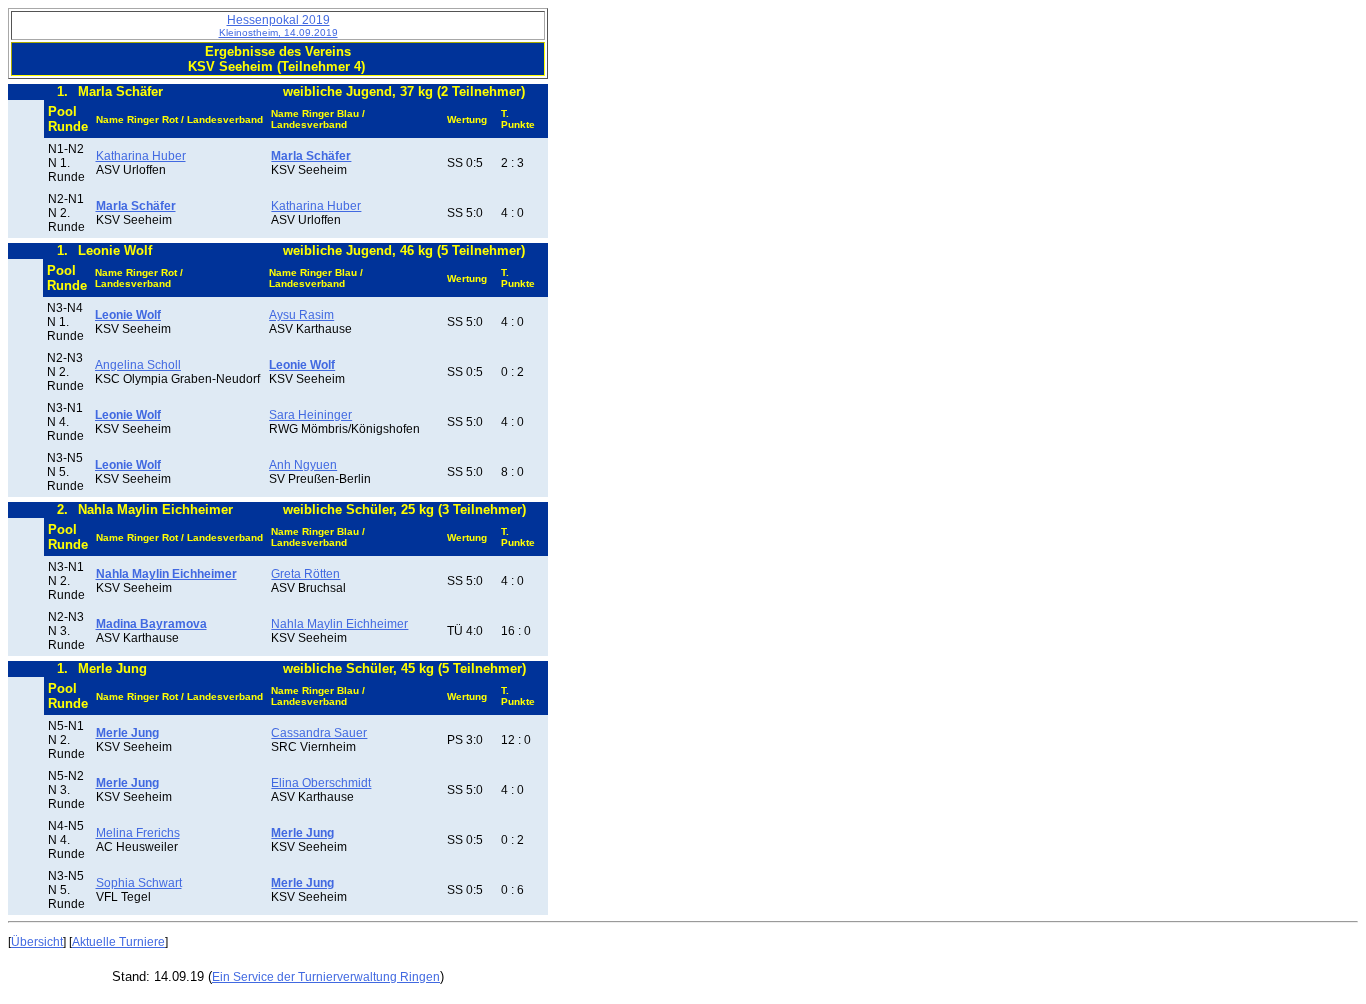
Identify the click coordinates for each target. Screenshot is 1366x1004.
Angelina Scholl (138, 365)
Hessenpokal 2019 (278, 25)
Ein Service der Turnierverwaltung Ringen (326, 977)
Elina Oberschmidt (321, 783)
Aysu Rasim (301, 315)
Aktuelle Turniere (118, 942)
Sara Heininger (310, 415)
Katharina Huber (141, 156)
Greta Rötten (305, 574)
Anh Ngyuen (303, 465)
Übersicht (37, 942)
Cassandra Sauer (319, 733)
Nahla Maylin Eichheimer (339, 624)
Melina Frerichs (138, 833)
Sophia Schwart (139, 883)
